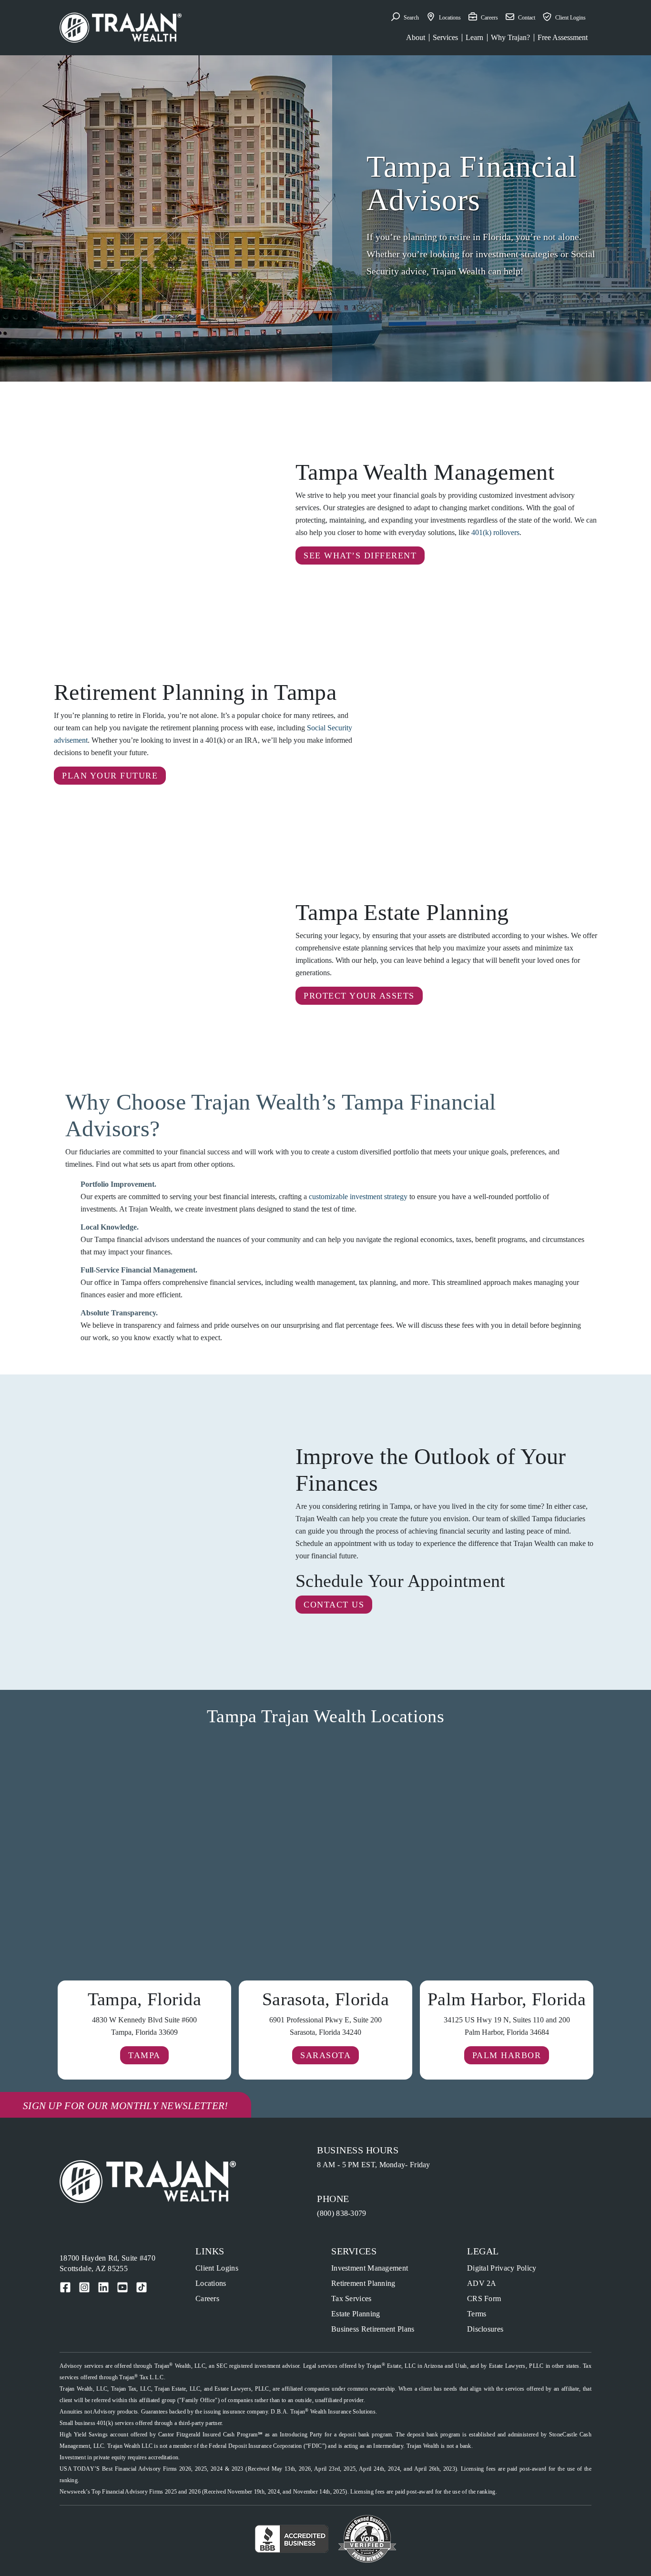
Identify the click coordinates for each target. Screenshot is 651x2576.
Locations (211, 2283)
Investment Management (370, 2268)
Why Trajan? (510, 37)
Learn (474, 37)
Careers (207, 2298)
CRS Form (484, 2298)
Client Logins (217, 2268)
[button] (405, 18)
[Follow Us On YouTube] (122, 2287)
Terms (477, 2314)
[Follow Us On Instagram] (84, 2287)
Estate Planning (356, 2314)
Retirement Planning (363, 2283)
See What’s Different (360, 556)
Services (445, 37)
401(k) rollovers (495, 532)
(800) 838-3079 (341, 2213)
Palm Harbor (507, 2055)
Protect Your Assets (359, 996)
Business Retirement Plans (373, 2329)
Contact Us (334, 1605)
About (416, 37)
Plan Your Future (110, 776)
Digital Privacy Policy (502, 2268)
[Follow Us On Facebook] (65, 2287)
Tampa (144, 2055)
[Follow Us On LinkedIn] (103, 2287)
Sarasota (325, 2055)
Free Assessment (563, 37)
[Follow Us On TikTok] (142, 2287)
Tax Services (351, 2298)
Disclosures (485, 2329)
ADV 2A (482, 2283)
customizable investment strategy (358, 1197)
